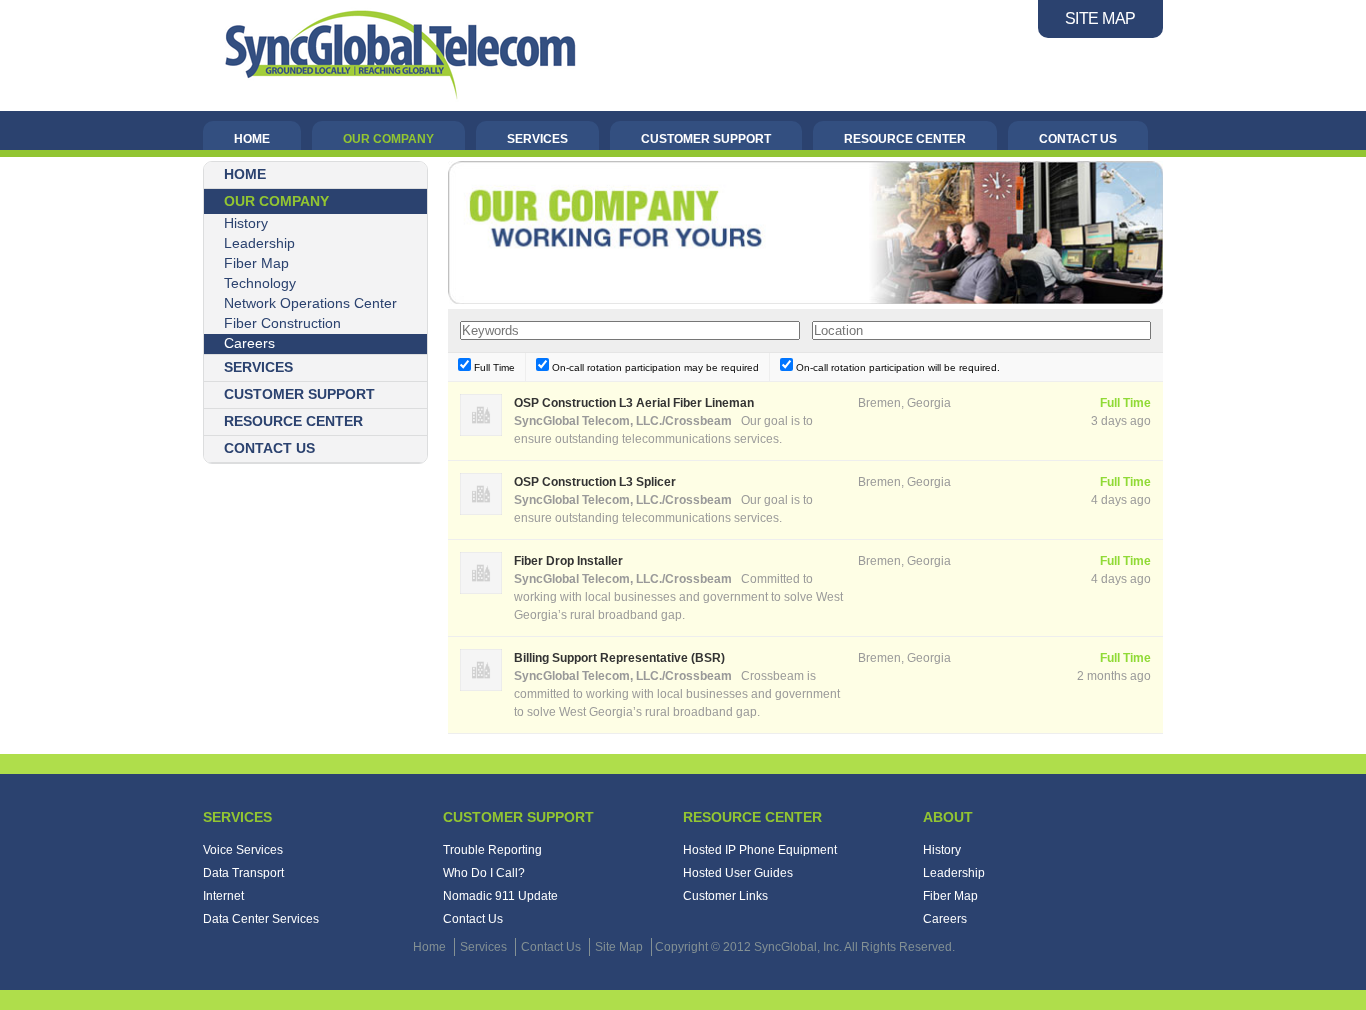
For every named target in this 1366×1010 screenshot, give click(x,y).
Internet (223, 896)
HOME (252, 139)
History (246, 223)
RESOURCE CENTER (905, 139)
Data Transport (243, 873)
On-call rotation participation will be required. (896, 367)
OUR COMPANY (388, 139)
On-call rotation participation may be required (654, 367)
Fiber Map (256, 263)
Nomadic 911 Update (500, 896)
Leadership (259, 243)
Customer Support (518, 817)
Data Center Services (261, 919)
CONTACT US (1078, 139)
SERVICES (537, 139)
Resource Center (752, 817)
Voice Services (243, 850)
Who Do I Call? (484, 873)
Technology (260, 283)
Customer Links (725, 896)
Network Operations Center (310, 303)
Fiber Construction (282, 323)
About (948, 817)
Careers (249, 343)
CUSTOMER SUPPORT (706, 139)
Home (429, 947)
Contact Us (473, 919)
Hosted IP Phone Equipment (760, 850)
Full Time (493, 367)
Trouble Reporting (492, 850)
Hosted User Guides (738, 873)
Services (237, 817)
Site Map (619, 947)
